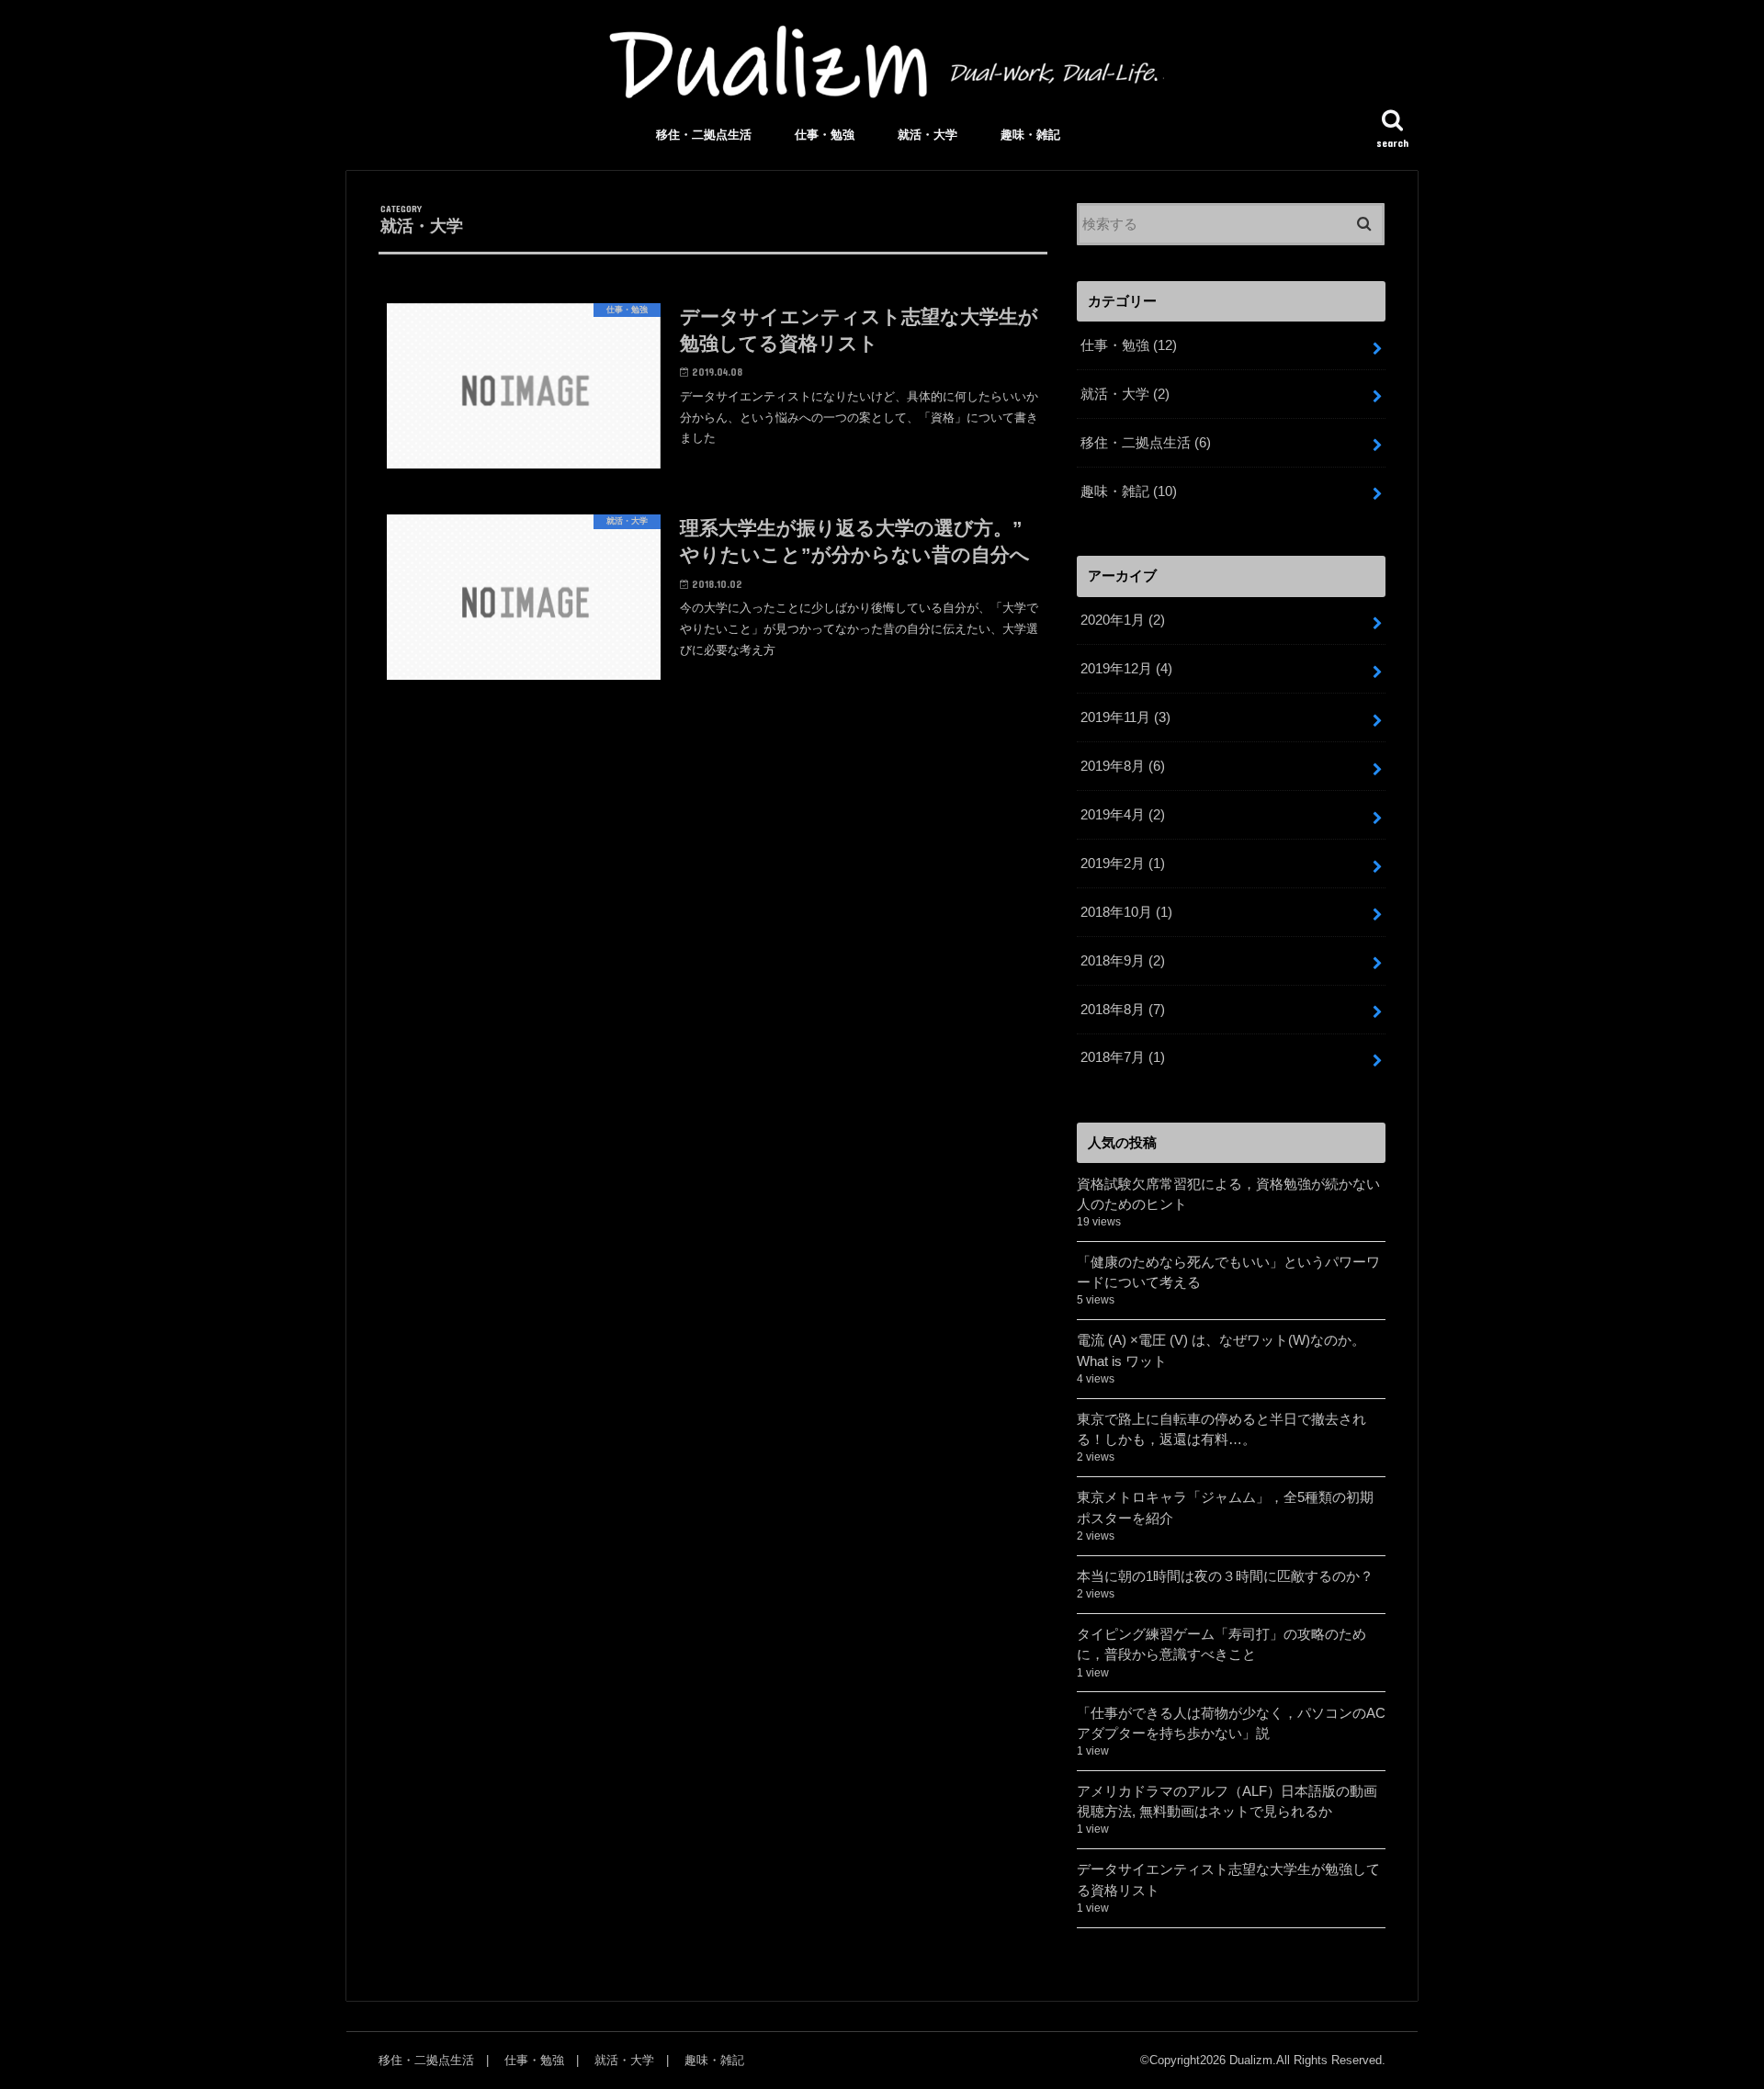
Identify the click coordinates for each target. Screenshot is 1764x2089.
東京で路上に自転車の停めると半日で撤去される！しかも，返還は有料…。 (1221, 1429)
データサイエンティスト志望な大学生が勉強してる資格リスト (1228, 1880)
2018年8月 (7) (1123, 1010)
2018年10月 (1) (1126, 912)
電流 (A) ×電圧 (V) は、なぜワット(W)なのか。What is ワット (1221, 1350)
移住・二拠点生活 (704, 135)
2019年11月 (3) (1125, 717)
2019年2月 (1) (1123, 864)
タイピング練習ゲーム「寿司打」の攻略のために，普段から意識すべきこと (1221, 1644)
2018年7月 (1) (1123, 1057)
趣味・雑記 (1030, 135)
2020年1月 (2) (1123, 620)
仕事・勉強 (825, 135)
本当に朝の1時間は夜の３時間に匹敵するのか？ (1225, 1576)
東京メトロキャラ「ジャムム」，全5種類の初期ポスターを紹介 (1225, 1507)
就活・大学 (927, 135)
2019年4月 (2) (1123, 815)
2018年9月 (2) (1123, 961)
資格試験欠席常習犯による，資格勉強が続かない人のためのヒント (1228, 1194)
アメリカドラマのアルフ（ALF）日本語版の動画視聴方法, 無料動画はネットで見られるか (1227, 1801)
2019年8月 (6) (1123, 766)
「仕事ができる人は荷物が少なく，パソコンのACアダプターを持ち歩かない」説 (1231, 1723)
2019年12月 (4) (1126, 669)
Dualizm (1251, 2060)
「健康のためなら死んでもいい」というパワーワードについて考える (1228, 1272)
